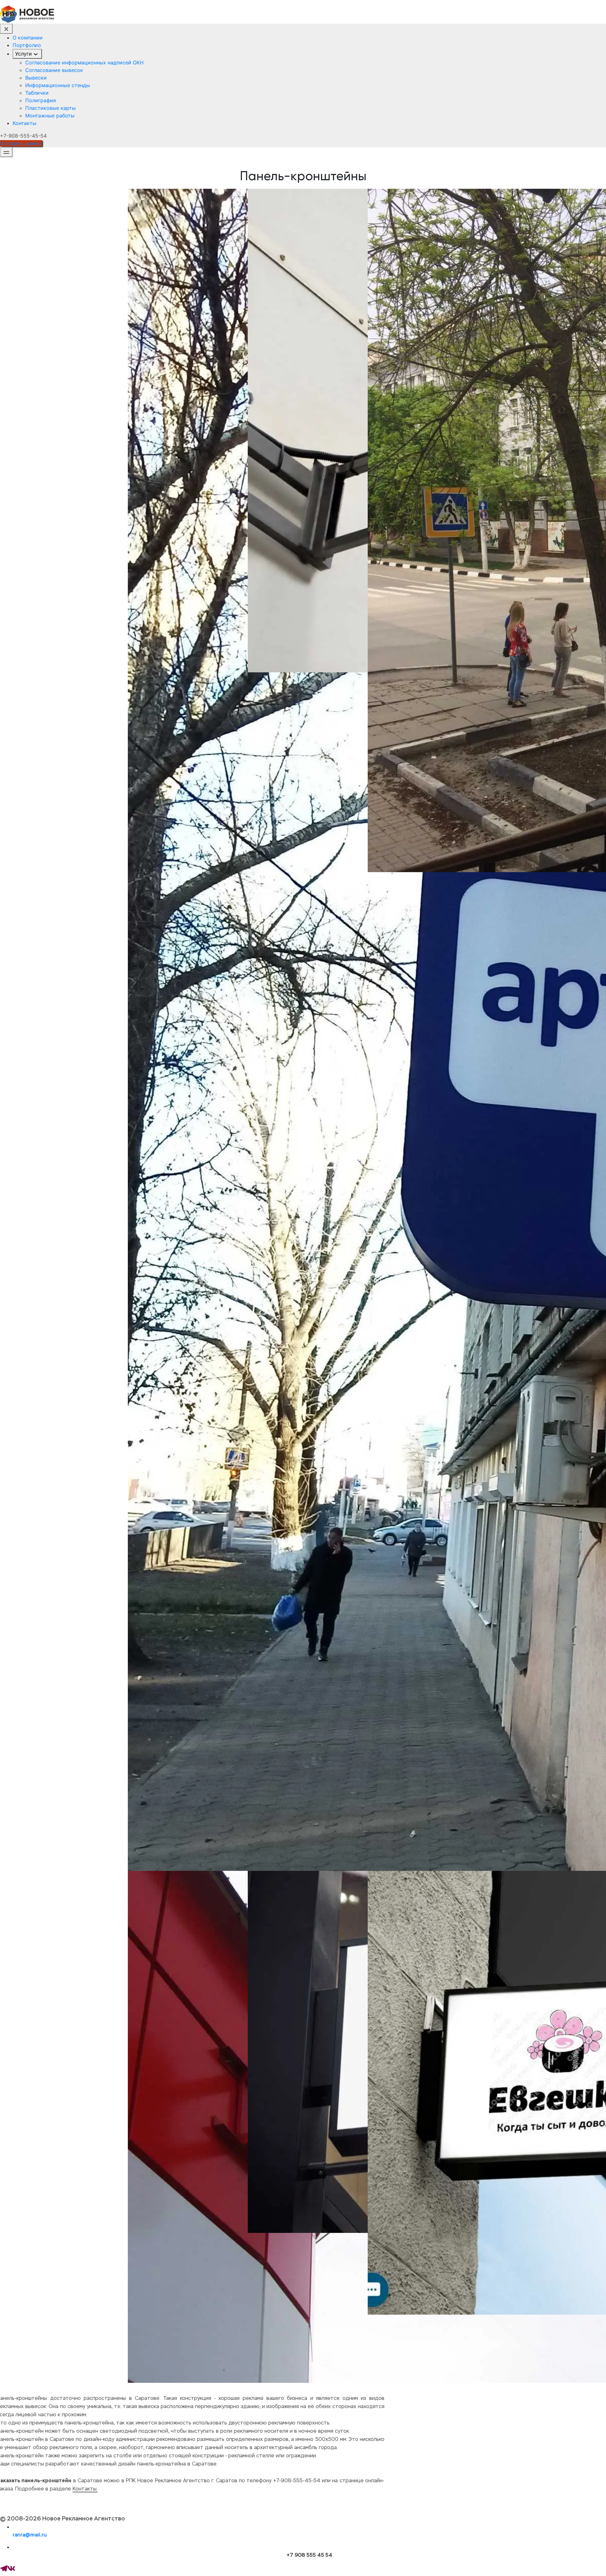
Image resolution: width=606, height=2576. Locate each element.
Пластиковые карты (50, 108)
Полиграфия (41, 100)
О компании (28, 38)
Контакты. (85, 2489)
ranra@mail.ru (30, 2535)
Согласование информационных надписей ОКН (84, 62)
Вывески (36, 78)
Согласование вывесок (54, 70)
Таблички (37, 93)
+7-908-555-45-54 (23, 136)
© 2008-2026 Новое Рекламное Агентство (62, 2519)
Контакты (24, 123)
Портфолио (27, 45)
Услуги (24, 54)
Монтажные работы (50, 116)
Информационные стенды (58, 85)
